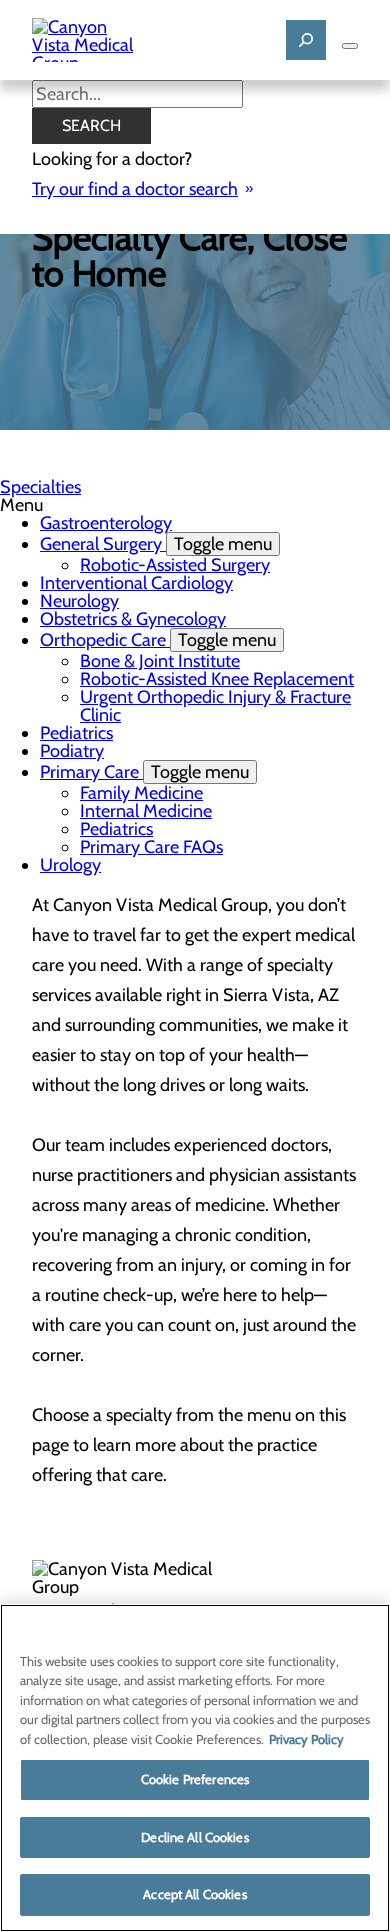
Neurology (79, 601)
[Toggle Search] (306, 40)
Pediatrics (76, 733)
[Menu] (350, 46)
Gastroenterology (106, 523)
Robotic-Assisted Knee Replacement (217, 679)
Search (91, 125)
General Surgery (156, 544)
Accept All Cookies (194, 1894)
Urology (70, 865)
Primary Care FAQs (151, 847)
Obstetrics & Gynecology (133, 619)
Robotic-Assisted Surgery (175, 565)
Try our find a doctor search (135, 189)
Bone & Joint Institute (160, 661)
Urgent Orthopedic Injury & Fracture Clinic (215, 706)
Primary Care (144, 772)
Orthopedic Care (158, 640)
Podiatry (72, 751)
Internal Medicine (146, 811)
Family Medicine (141, 793)
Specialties (40, 487)
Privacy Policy (306, 1739)
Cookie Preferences (195, 1779)
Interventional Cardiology (136, 583)
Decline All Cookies (194, 1837)
